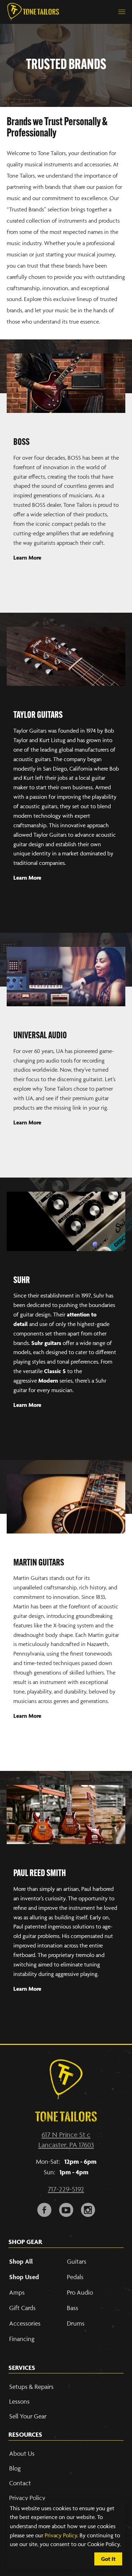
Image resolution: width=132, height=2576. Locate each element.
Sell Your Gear (28, 2416)
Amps (17, 2292)
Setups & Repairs (31, 2387)
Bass (73, 2308)
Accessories (25, 2323)
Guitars (77, 2261)
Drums (76, 2323)
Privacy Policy (61, 2535)
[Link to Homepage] (33, 12)
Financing (22, 2339)
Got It (108, 2559)
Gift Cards (22, 2308)
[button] (122, 12)
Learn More (27, 878)
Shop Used (24, 2277)
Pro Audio (80, 2292)
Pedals (75, 2277)
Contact (20, 2483)
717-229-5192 (66, 2189)
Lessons (19, 2401)
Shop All (21, 2261)
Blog (15, 2468)
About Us (22, 2453)
